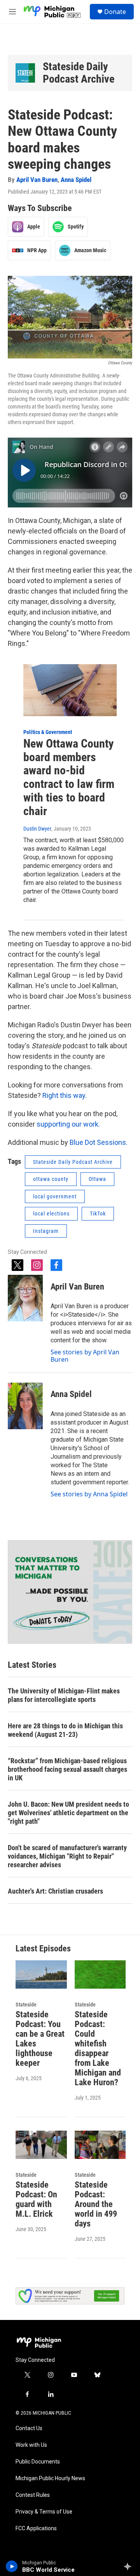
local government (55, 1196)
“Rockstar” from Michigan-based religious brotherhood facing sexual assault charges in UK (67, 1769)
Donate (115, 12)
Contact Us (29, 2428)
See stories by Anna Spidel (89, 1494)
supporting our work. (68, 1124)
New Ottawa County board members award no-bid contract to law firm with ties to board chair (69, 777)
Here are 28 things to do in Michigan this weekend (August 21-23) (65, 1730)
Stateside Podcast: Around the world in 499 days (96, 2204)
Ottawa (97, 1179)
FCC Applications (36, 2528)
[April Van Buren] (25, 1298)
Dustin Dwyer (37, 829)
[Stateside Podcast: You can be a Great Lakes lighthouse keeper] (41, 1974)
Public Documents (38, 2462)
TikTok (98, 1214)
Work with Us (31, 2445)
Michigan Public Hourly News (50, 2478)
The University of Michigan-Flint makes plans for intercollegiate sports (64, 1695)
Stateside (26, 2005)
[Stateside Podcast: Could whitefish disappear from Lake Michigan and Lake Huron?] (100, 1974)
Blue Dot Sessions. (98, 1142)
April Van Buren (37, 180)
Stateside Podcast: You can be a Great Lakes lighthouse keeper (40, 2039)
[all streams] (130, 2566)
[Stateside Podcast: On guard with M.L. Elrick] (41, 2145)
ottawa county (51, 1179)
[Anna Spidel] (25, 1406)
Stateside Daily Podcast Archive (79, 73)
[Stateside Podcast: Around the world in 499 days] (100, 2145)
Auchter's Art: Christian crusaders (55, 1891)
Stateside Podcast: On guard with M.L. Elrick (36, 2199)
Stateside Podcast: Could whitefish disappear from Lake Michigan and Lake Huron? (98, 2048)
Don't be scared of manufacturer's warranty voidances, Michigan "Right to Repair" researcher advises (67, 1856)
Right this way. (65, 1095)
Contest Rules (33, 2495)
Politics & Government (48, 732)
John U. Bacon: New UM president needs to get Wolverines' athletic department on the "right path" (68, 1813)
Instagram (46, 1231)
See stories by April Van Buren (85, 1356)
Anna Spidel (76, 180)
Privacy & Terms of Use (44, 2512)
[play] (12, 2566)
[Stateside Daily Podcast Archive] (25, 73)
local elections (51, 1214)
